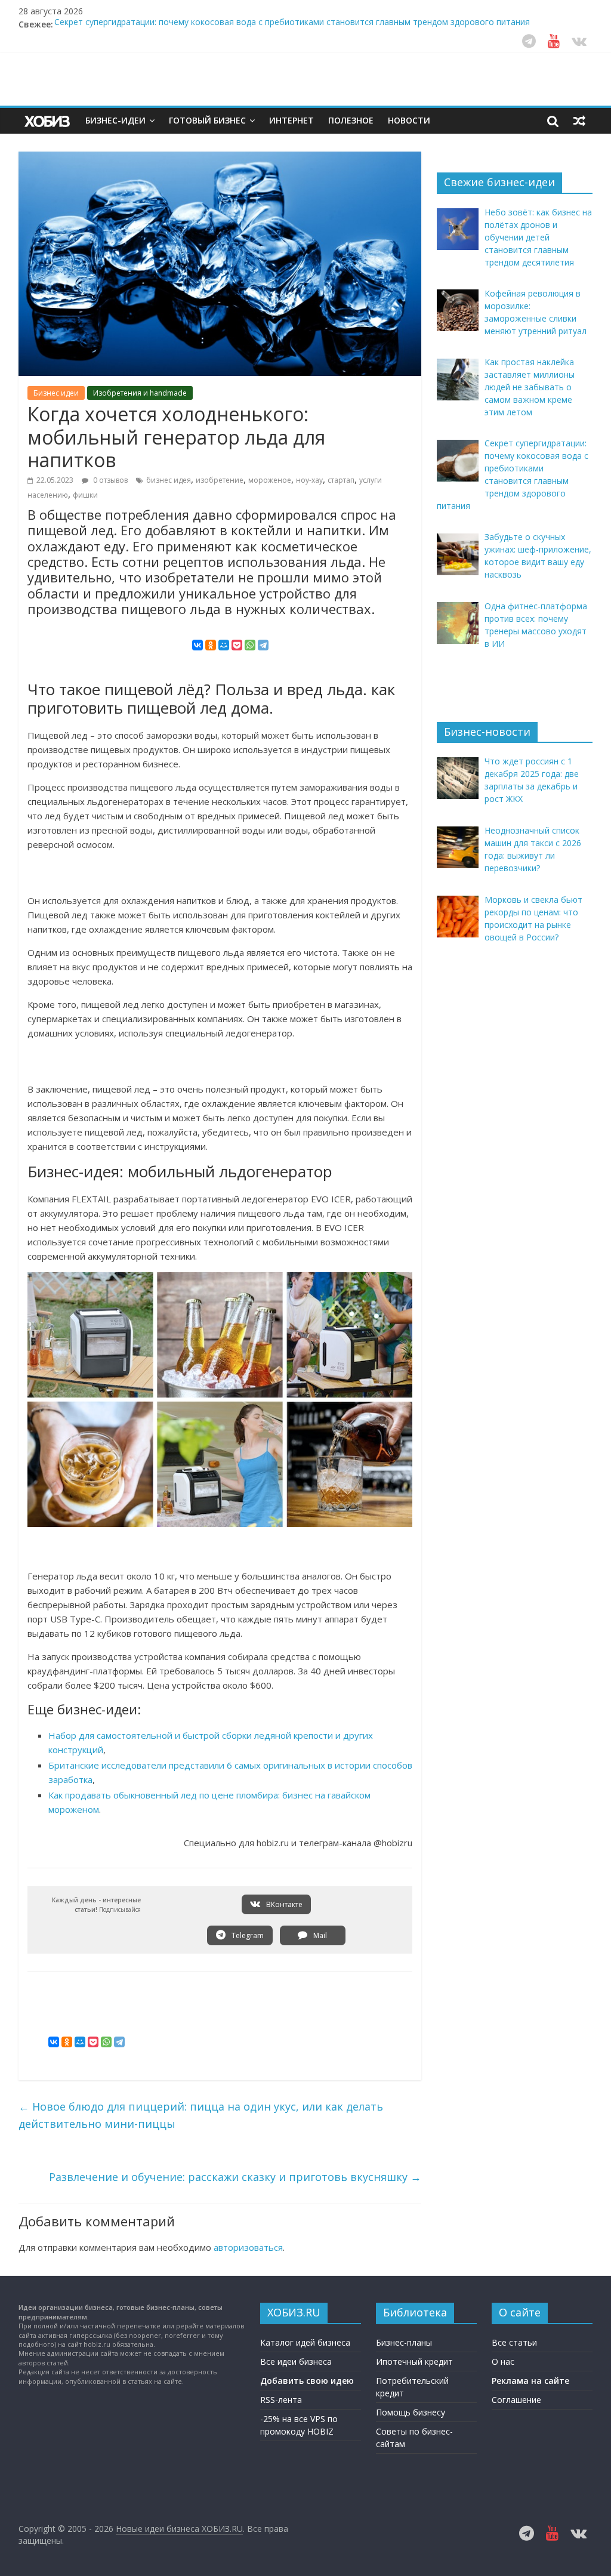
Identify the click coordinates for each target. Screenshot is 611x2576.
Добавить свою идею (307, 2381)
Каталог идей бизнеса (305, 2342)
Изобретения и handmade (140, 393)
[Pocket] (237, 645)
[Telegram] (263, 645)
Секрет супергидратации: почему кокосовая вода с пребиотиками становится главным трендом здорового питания (292, 24)
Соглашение (516, 2400)
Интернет (291, 120)
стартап (341, 480)
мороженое (270, 480)
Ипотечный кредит (414, 2361)
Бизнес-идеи (115, 120)
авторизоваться (248, 2247)
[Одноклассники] (211, 645)
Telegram (247, 1935)
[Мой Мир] (224, 645)
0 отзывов (109, 480)
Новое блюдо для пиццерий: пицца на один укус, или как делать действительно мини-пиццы (201, 2115)
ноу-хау (309, 480)
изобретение (220, 480)
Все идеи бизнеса (296, 2361)
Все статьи (514, 2342)
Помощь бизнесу (411, 2412)
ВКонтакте (283, 1904)
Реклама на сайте (530, 2381)
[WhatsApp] (250, 645)
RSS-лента (281, 2400)
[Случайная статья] (579, 121)
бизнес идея (169, 480)
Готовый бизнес (207, 120)
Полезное (351, 120)
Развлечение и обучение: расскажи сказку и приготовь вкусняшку (235, 2177)
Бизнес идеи (56, 393)
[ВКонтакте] (198, 645)
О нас (503, 2361)
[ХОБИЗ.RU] (48, 121)
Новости (409, 120)
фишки (85, 495)
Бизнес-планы (404, 2342)
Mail (319, 1935)
